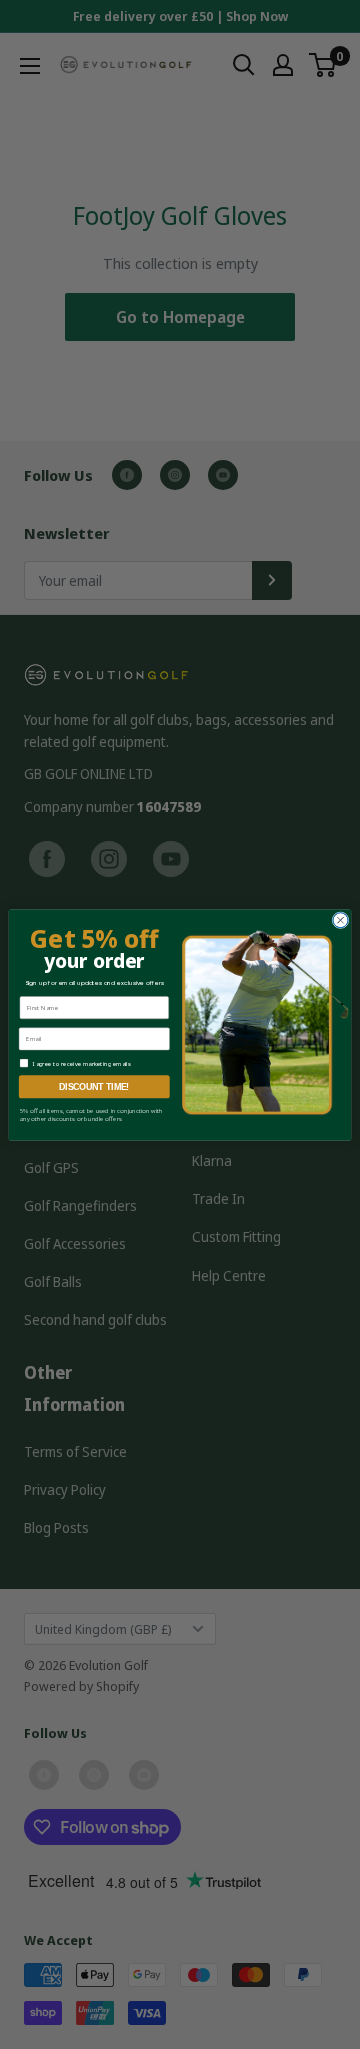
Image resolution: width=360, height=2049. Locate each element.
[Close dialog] (340, 919)
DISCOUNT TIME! (94, 1086)
